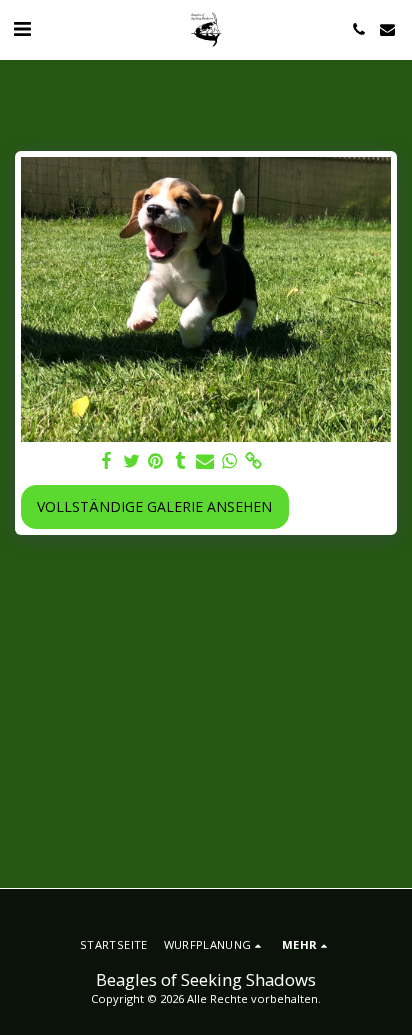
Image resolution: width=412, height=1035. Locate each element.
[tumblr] (181, 461)
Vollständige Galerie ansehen (154, 506)
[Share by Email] (205, 461)
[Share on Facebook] (107, 461)
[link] (254, 461)
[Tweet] (132, 461)
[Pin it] (156, 461)
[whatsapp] (230, 461)
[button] (22, 28)
